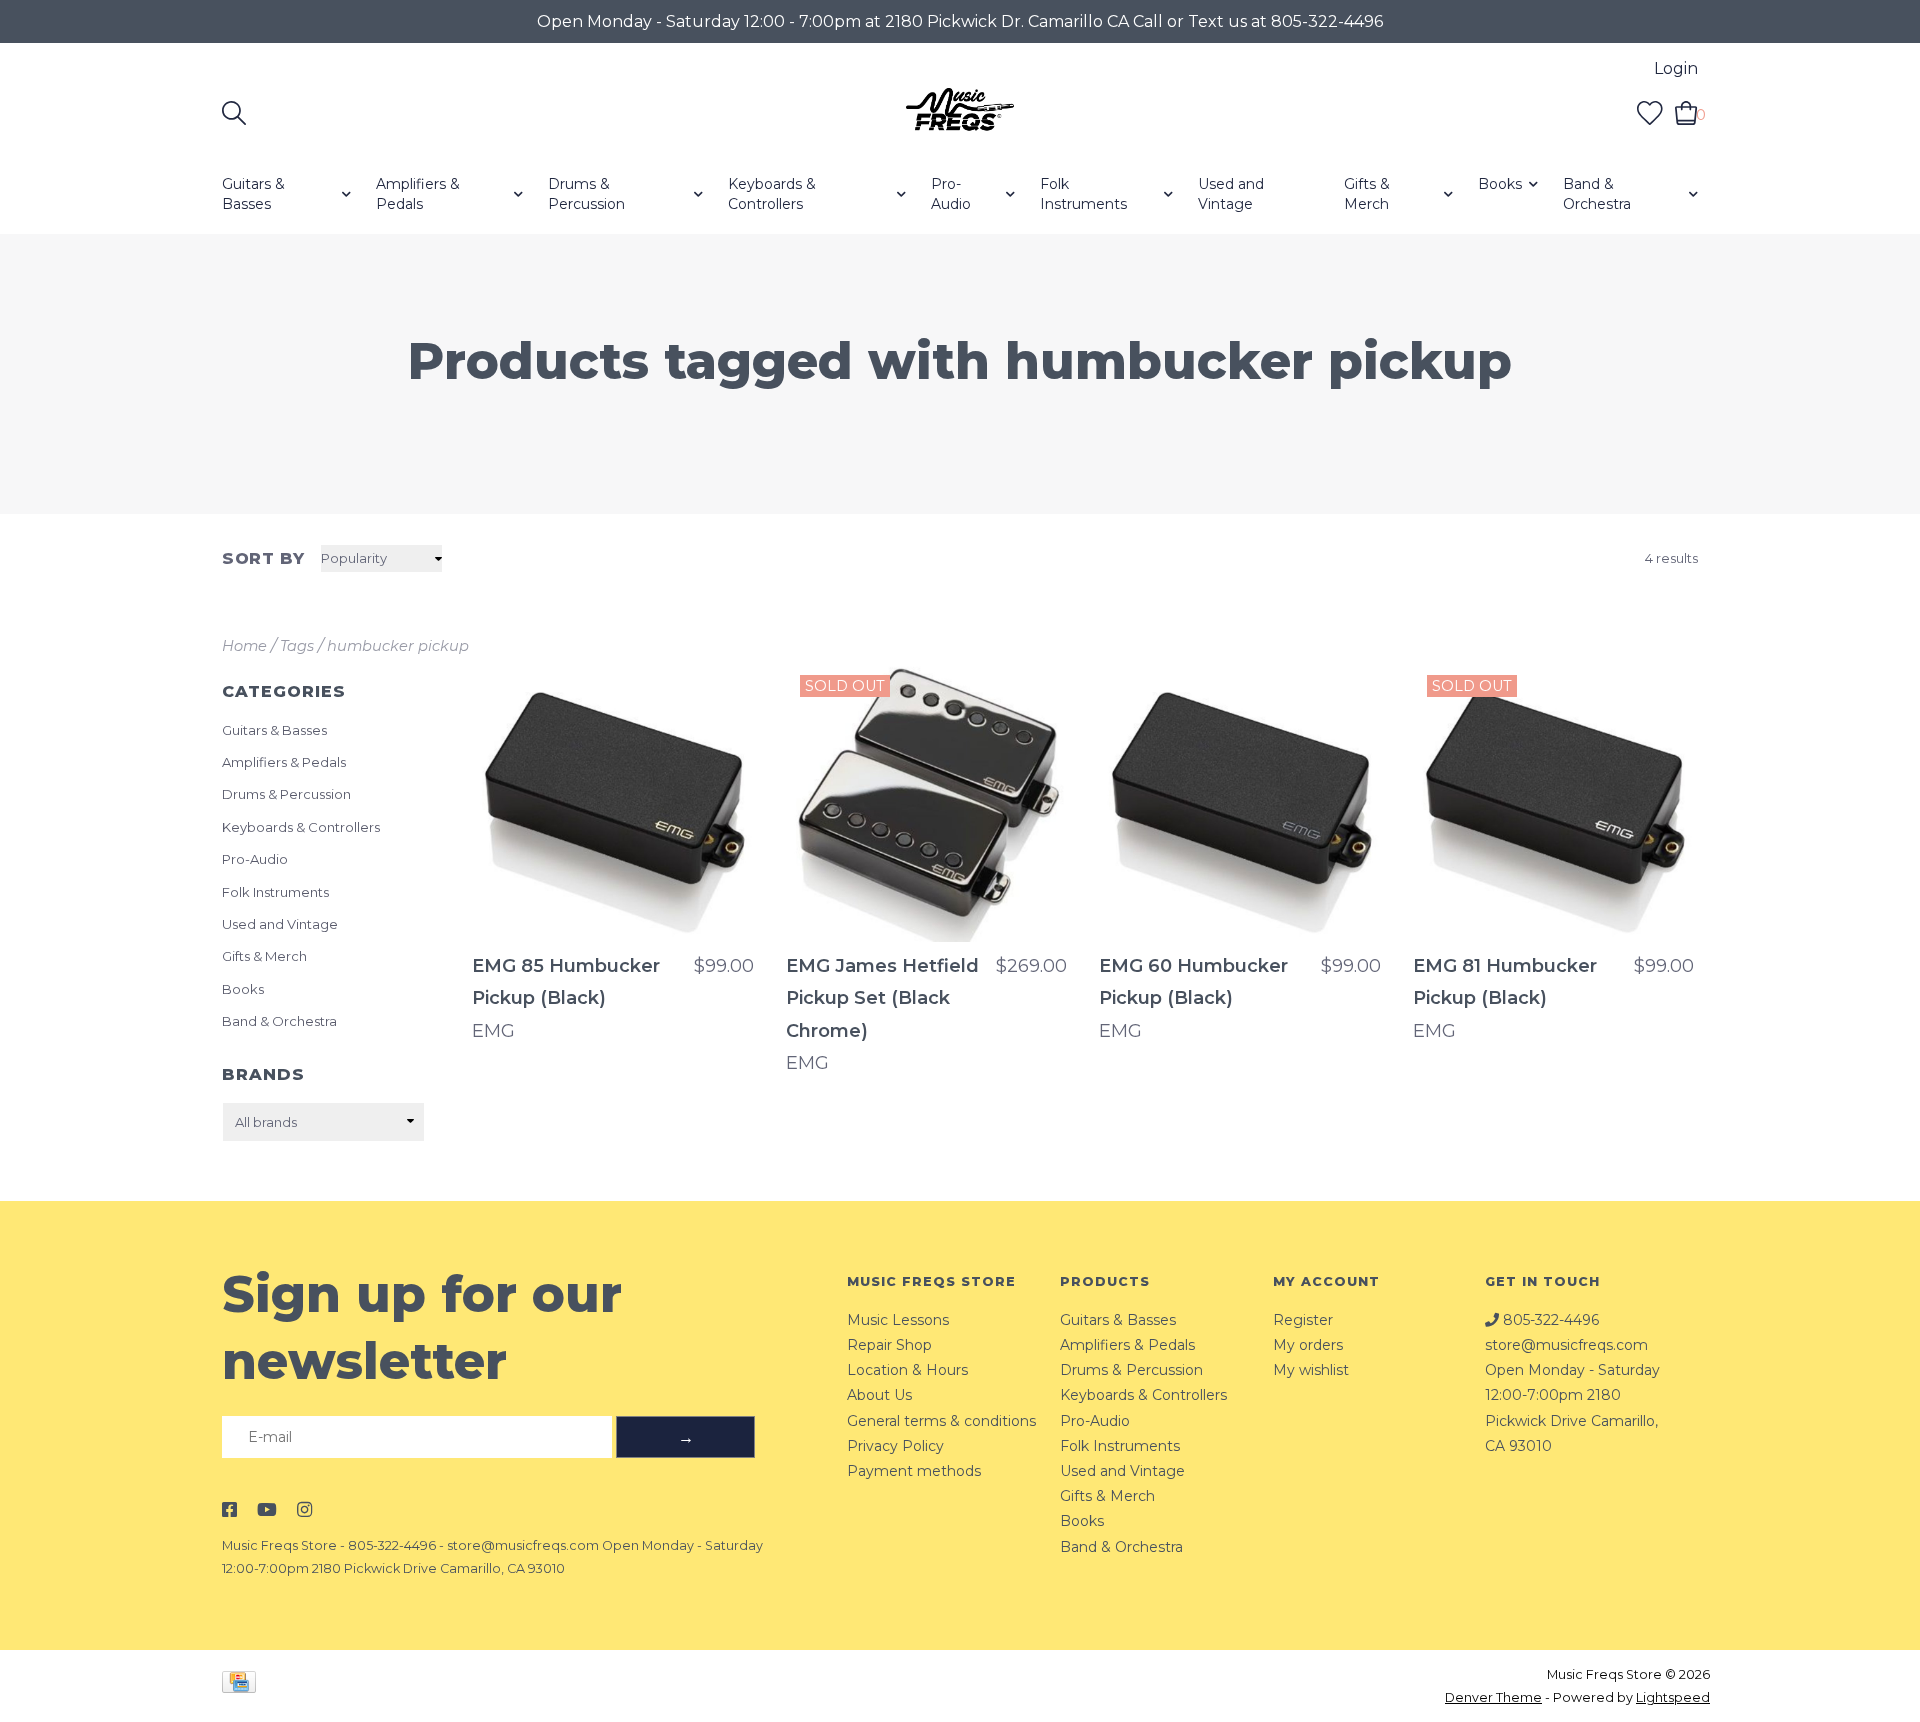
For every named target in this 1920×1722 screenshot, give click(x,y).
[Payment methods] (242, 1685)
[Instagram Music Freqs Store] (304, 1510)
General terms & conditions (941, 1421)
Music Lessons (898, 1320)
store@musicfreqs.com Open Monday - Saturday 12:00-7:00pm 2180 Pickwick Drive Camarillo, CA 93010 (1572, 1395)
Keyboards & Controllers (772, 194)
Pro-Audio (951, 194)
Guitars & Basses (253, 194)
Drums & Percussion (586, 194)
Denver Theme (1493, 1697)
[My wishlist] (1650, 112)
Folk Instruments (1083, 194)
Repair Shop (889, 1345)
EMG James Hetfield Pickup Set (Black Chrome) (882, 998)
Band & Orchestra (1597, 194)
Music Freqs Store (279, 1545)
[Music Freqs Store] (960, 113)
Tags (297, 646)
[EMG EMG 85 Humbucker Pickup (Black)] (613, 802)
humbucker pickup (398, 646)
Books (1500, 184)
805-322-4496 (392, 1545)
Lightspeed (1673, 1697)
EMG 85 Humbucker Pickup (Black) (566, 982)
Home (244, 646)
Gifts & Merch (1367, 194)
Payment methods (914, 1471)
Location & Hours (907, 1370)
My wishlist (1311, 1370)
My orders (1308, 1345)
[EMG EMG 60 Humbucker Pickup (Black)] (1240, 802)
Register (1303, 1320)
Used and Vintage (1231, 194)
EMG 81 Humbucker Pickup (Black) (1505, 982)
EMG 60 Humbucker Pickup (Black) (1193, 982)
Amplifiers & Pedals (418, 194)
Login (1676, 68)
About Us (879, 1395)
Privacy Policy (895, 1446)
